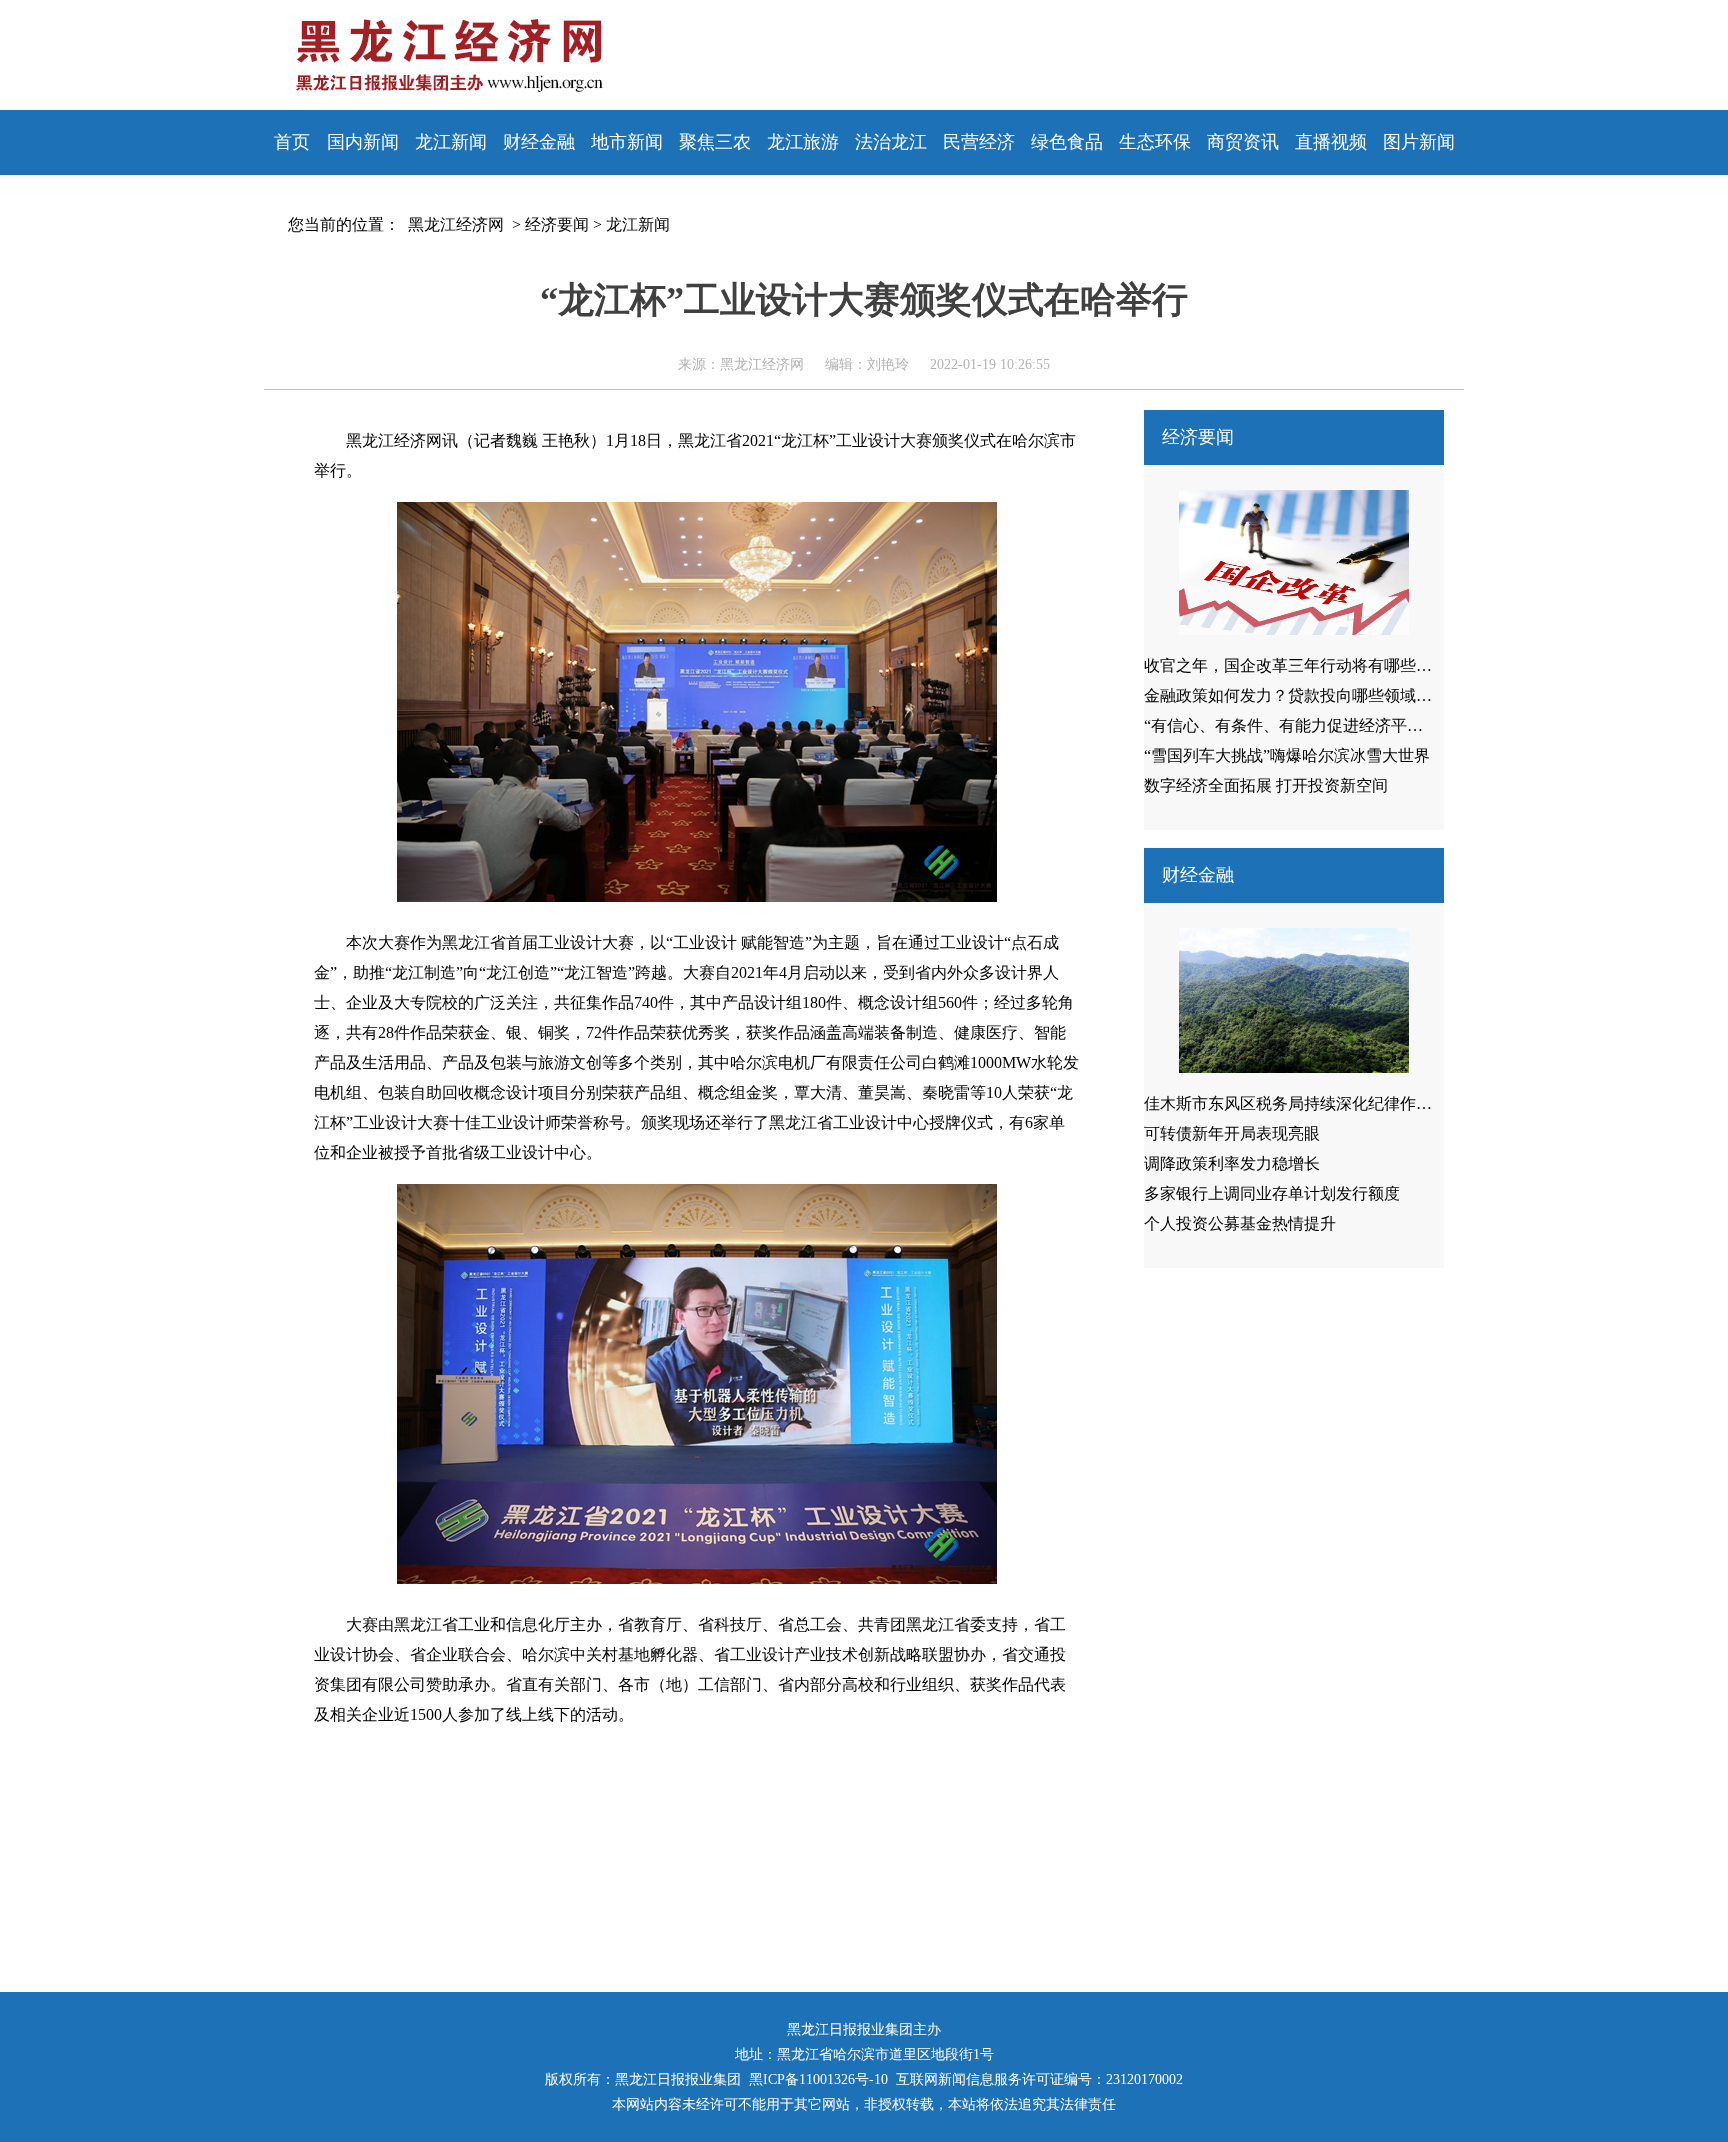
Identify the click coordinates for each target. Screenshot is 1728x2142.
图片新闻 (1419, 142)
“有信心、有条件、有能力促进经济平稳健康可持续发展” (1343, 725)
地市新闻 (627, 142)
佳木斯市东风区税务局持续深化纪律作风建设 (1304, 1103)
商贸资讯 (1243, 142)
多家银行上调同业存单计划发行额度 (1272, 1193)
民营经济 (979, 142)
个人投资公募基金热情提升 (1240, 1223)
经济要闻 (557, 224)
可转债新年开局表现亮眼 (1232, 1133)
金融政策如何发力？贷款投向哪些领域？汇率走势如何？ (1344, 695)
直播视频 (1331, 142)
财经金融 (539, 142)
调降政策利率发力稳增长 (1232, 1163)
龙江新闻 (451, 142)
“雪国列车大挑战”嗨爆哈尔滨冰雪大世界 (1287, 755)
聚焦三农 (715, 142)
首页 (292, 142)
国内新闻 (363, 142)
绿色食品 (1067, 142)
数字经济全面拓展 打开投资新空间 (1266, 785)
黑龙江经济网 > (460, 224)
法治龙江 (891, 142)
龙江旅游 (803, 142)
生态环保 (1155, 142)
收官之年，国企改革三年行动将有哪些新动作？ (1312, 665)
